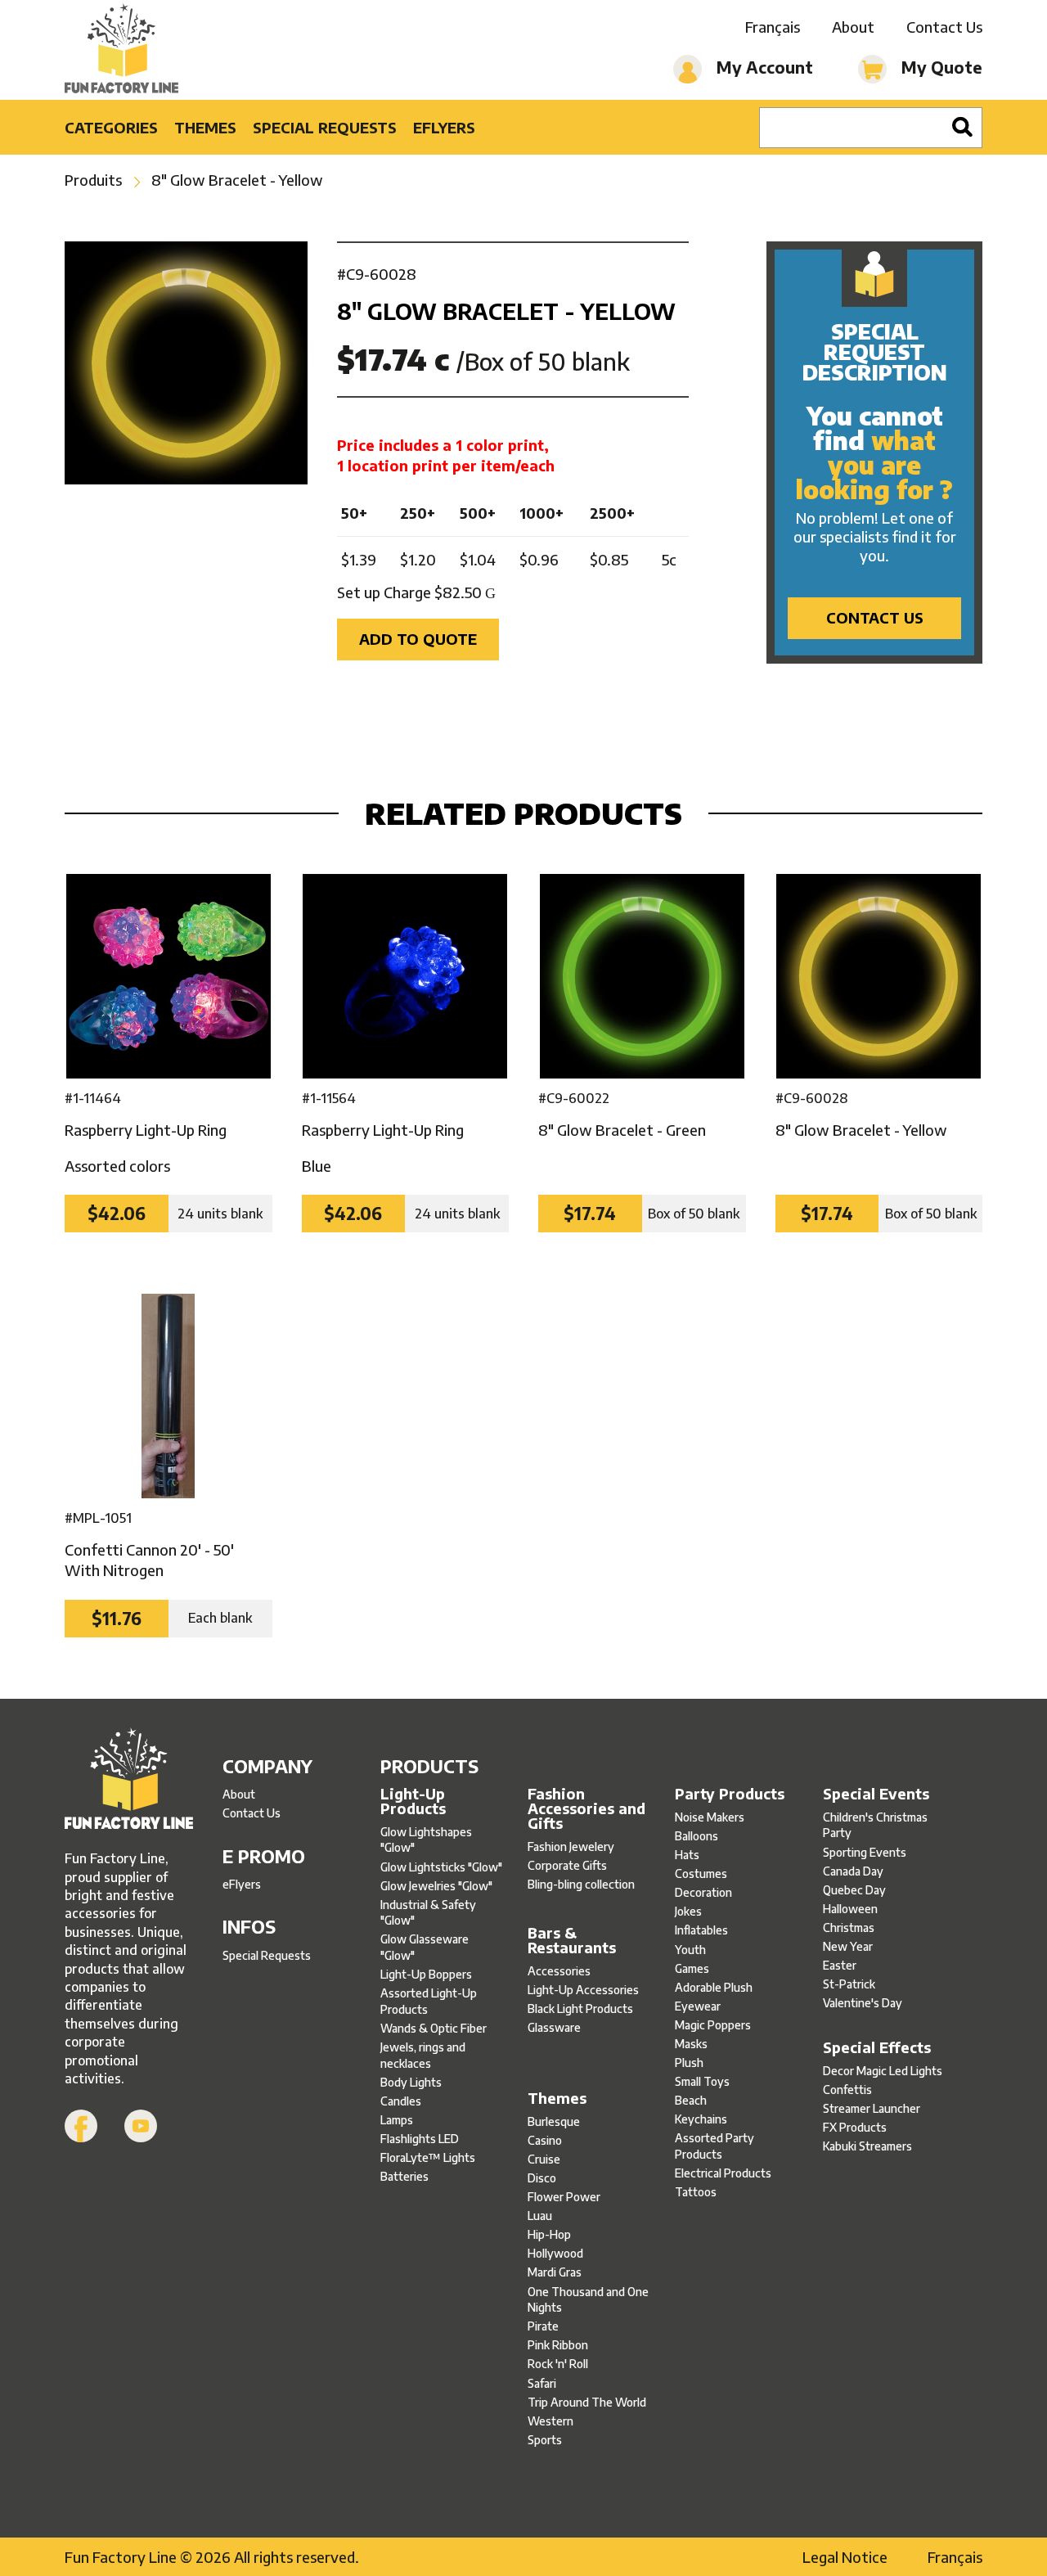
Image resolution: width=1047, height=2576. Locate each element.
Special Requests (325, 127)
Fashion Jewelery (571, 1846)
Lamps (397, 2120)
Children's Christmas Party (875, 1825)
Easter (840, 1965)
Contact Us (944, 27)
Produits (93, 180)
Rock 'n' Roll (558, 2364)
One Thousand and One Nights (588, 2300)
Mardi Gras (555, 2272)
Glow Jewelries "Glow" (436, 1886)
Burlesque (554, 2121)
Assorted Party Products (714, 2146)
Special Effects (877, 2047)
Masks (691, 2044)
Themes (205, 127)
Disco (542, 2178)
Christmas (849, 1927)
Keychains (701, 2119)
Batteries (404, 2176)
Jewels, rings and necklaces (423, 2055)
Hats (687, 1855)
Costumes (701, 1873)
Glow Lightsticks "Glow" (441, 1867)
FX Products (855, 2127)
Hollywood (555, 2253)
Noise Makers (710, 1817)
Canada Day (853, 1871)
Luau (540, 2216)
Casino (545, 2140)
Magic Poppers (713, 2025)
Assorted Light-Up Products (429, 2001)
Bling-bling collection (581, 1884)
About (853, 27)
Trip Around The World (587, 2402)
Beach (691, 2100)
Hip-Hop (549, 2234)
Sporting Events (865, 1852)
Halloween (850, 1909)
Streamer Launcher (872, 2108)
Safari (542, 2383)
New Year (848, 1946)
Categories (111, 127)
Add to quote (418, 639)
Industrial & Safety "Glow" (428, 1913)
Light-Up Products (413, 1801)
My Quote (940, 67)
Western (550, 2421)
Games (692, 1968)
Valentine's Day (863, 2003)
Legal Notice (845, 2557)
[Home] (121, 50)
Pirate (543, 2326)
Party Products (730, 1794)
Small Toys (702, 2081)
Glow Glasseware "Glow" (425, 1947)
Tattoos (696, 2192)
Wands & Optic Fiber (434, 2028)
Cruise (544, 2159)
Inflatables (701, 1930)
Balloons (697, 1836)
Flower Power (564, 2197)
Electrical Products (723, 2173)
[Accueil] (129, 1781)
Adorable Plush (714, 1987)
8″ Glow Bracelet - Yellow (237, 180)
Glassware (554, 2027)
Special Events (876, 1794)
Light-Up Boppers (426, 1974)
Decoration (703, 1892)
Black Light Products (580, 2009)
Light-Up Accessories (583, 1990)
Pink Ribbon (558, 2345)
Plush (689, 2063)
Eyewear (698, 2006)
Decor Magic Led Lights (883, 2071)
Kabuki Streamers (867, 2146)
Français (773, 27)
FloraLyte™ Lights (428, 2157)
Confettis (847, 2090)
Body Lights (411, 2082)
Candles (401, 2101)
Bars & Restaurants (572, 1940)
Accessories (559, 1971)
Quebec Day (854, 1890)
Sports (545, 2440)
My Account (763, 67)
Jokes (688, 1911)
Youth (690, 1950)
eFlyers (444, 127)
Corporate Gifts (567, 1865)
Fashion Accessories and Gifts (586, 1808)
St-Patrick (849, 1984)
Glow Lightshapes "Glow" (426, 1840)
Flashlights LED (420, 2139)
